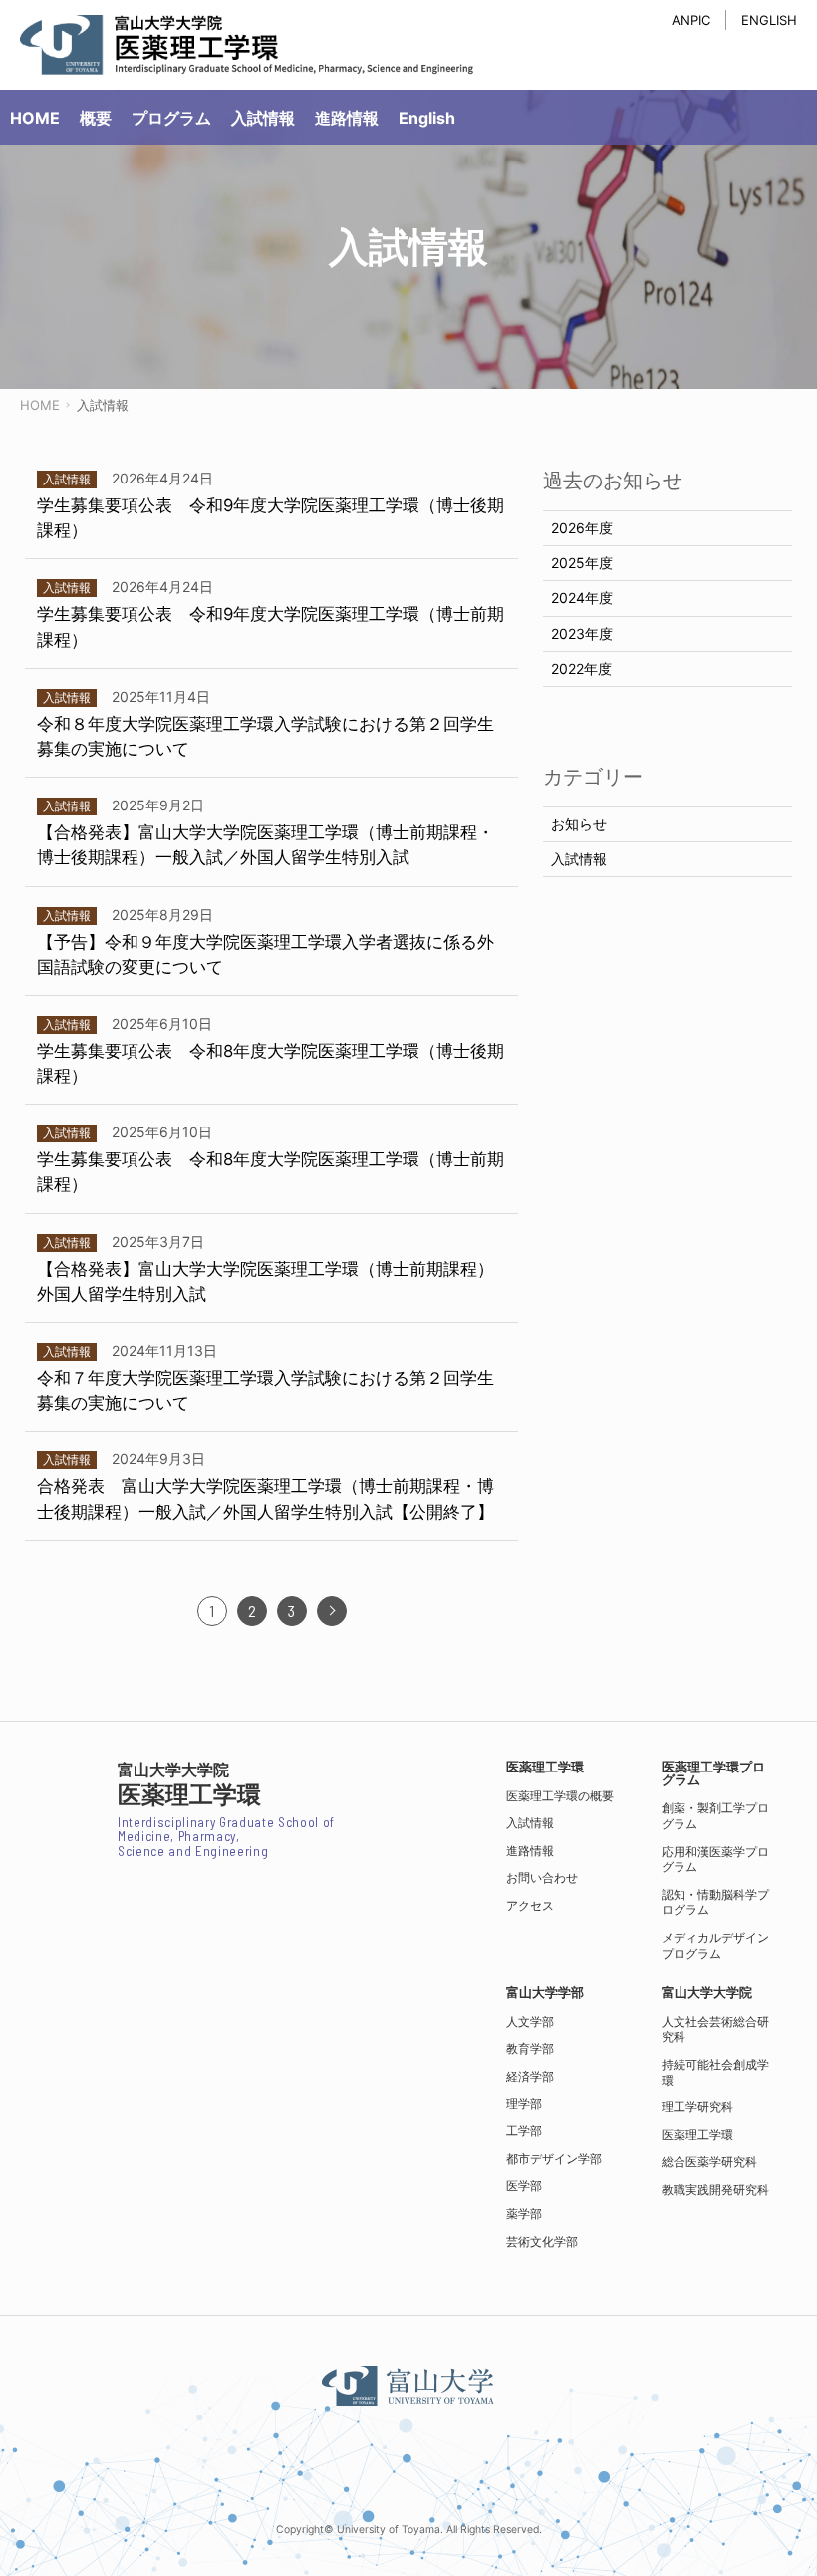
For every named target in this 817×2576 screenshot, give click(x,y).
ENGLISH (769, 20)
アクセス (530, 1906)
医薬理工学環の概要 (560, 1796)
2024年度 (582, 598)
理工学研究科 (697, 2107)
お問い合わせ (542, 1878)
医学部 (524, 2186)
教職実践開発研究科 (715, 2190)
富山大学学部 (545, 1992)
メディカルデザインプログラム (715, 1945)
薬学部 (524, 2214)
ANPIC (691, 20)
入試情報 (579, 859)
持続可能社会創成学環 (715, 2072)
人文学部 (530, 2021)
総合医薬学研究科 (709, 2162)
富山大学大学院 (707, 1992)
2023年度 (582, 634)
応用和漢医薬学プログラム (715, 1860)
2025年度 (582, 563)
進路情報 (530, 1851)
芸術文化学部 (542, 2242)
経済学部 (530, 2076)
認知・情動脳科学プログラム (715, 1903)
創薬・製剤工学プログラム (715, 1816)
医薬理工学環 (697, 2135)
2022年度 (581, 668)
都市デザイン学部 (554, 2159)
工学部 (524, 2131)
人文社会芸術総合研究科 (715, 2029)
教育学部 (530, 2048)
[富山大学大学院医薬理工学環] (247, 45)
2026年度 (582, 528)
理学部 (524, 2104)
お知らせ (579, 824)
